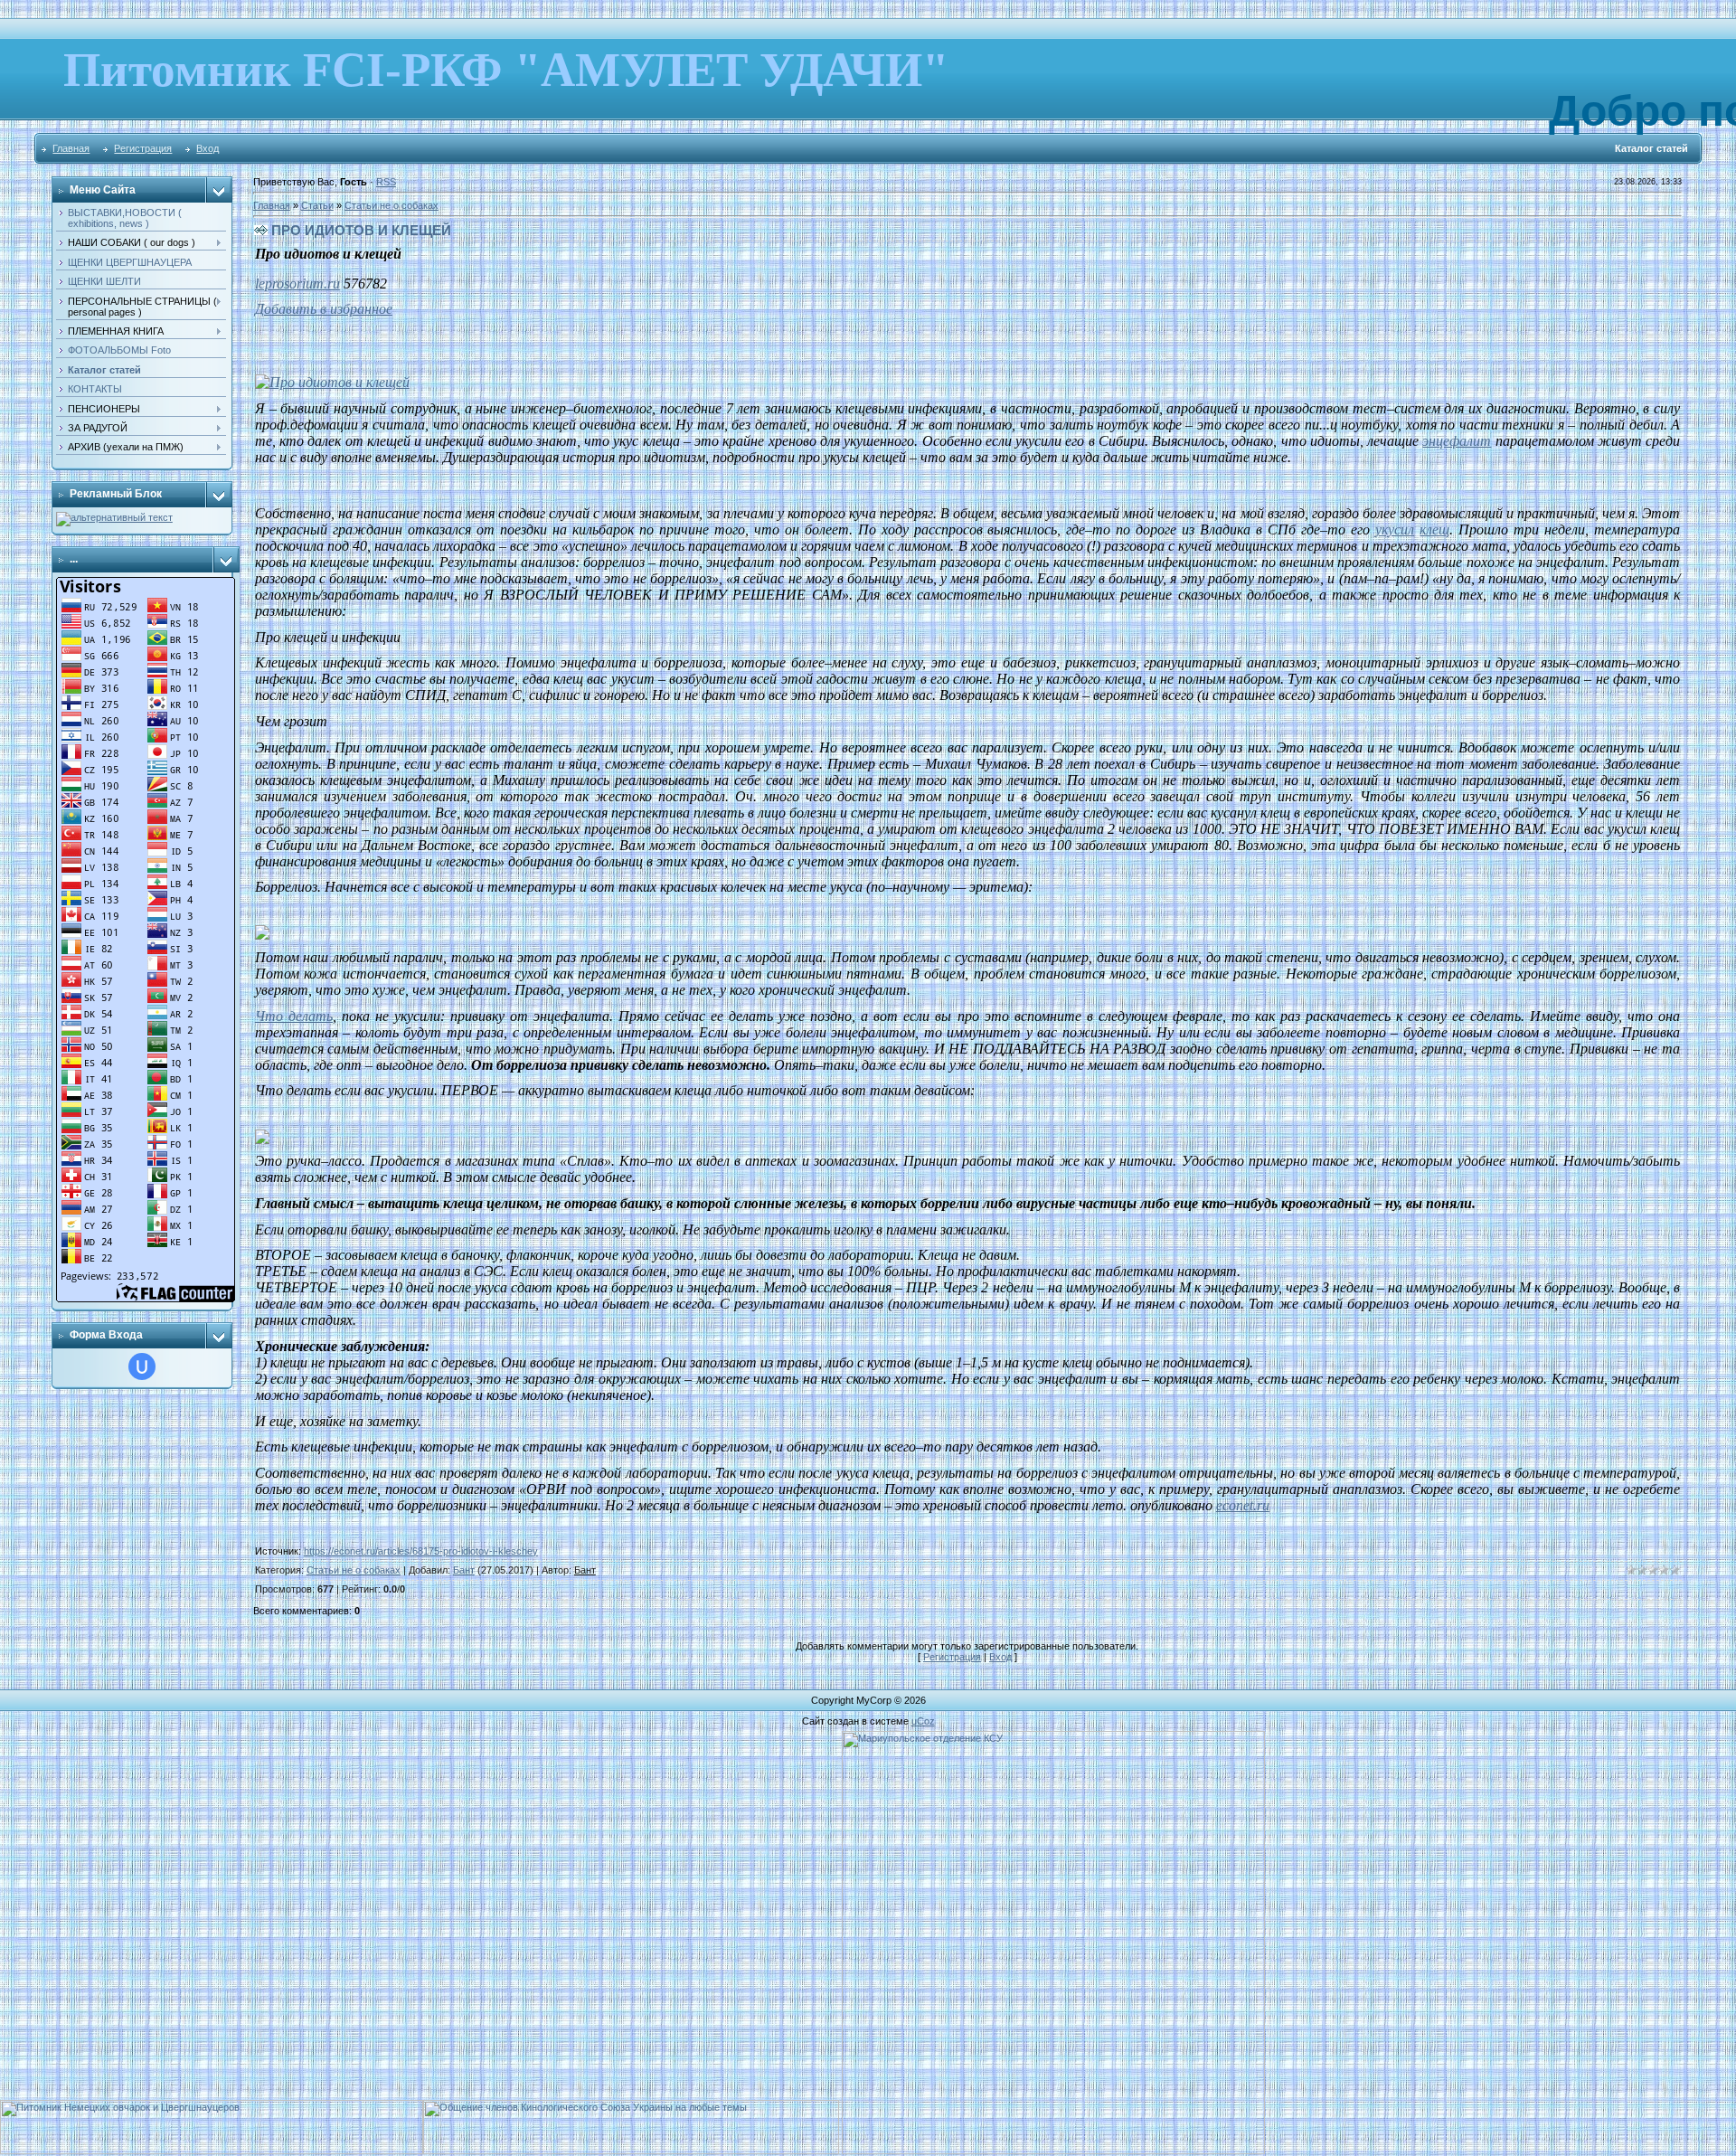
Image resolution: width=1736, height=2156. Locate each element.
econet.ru (1243, 1505)
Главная (71, 148)
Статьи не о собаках (392, 205)
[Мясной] (114, 517)
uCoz (923, 1721)
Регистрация (143, 148)
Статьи (317, 205)
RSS (386, 182)
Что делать (294, 1016)
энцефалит (1457, 441)
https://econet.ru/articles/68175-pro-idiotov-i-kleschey (421, 1551)
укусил (1395, 530)
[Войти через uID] (142, 1366)
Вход (208, 148)
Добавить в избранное (324, 309)
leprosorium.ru (297, 284)
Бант (464, 1570)
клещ (1434, 530)
